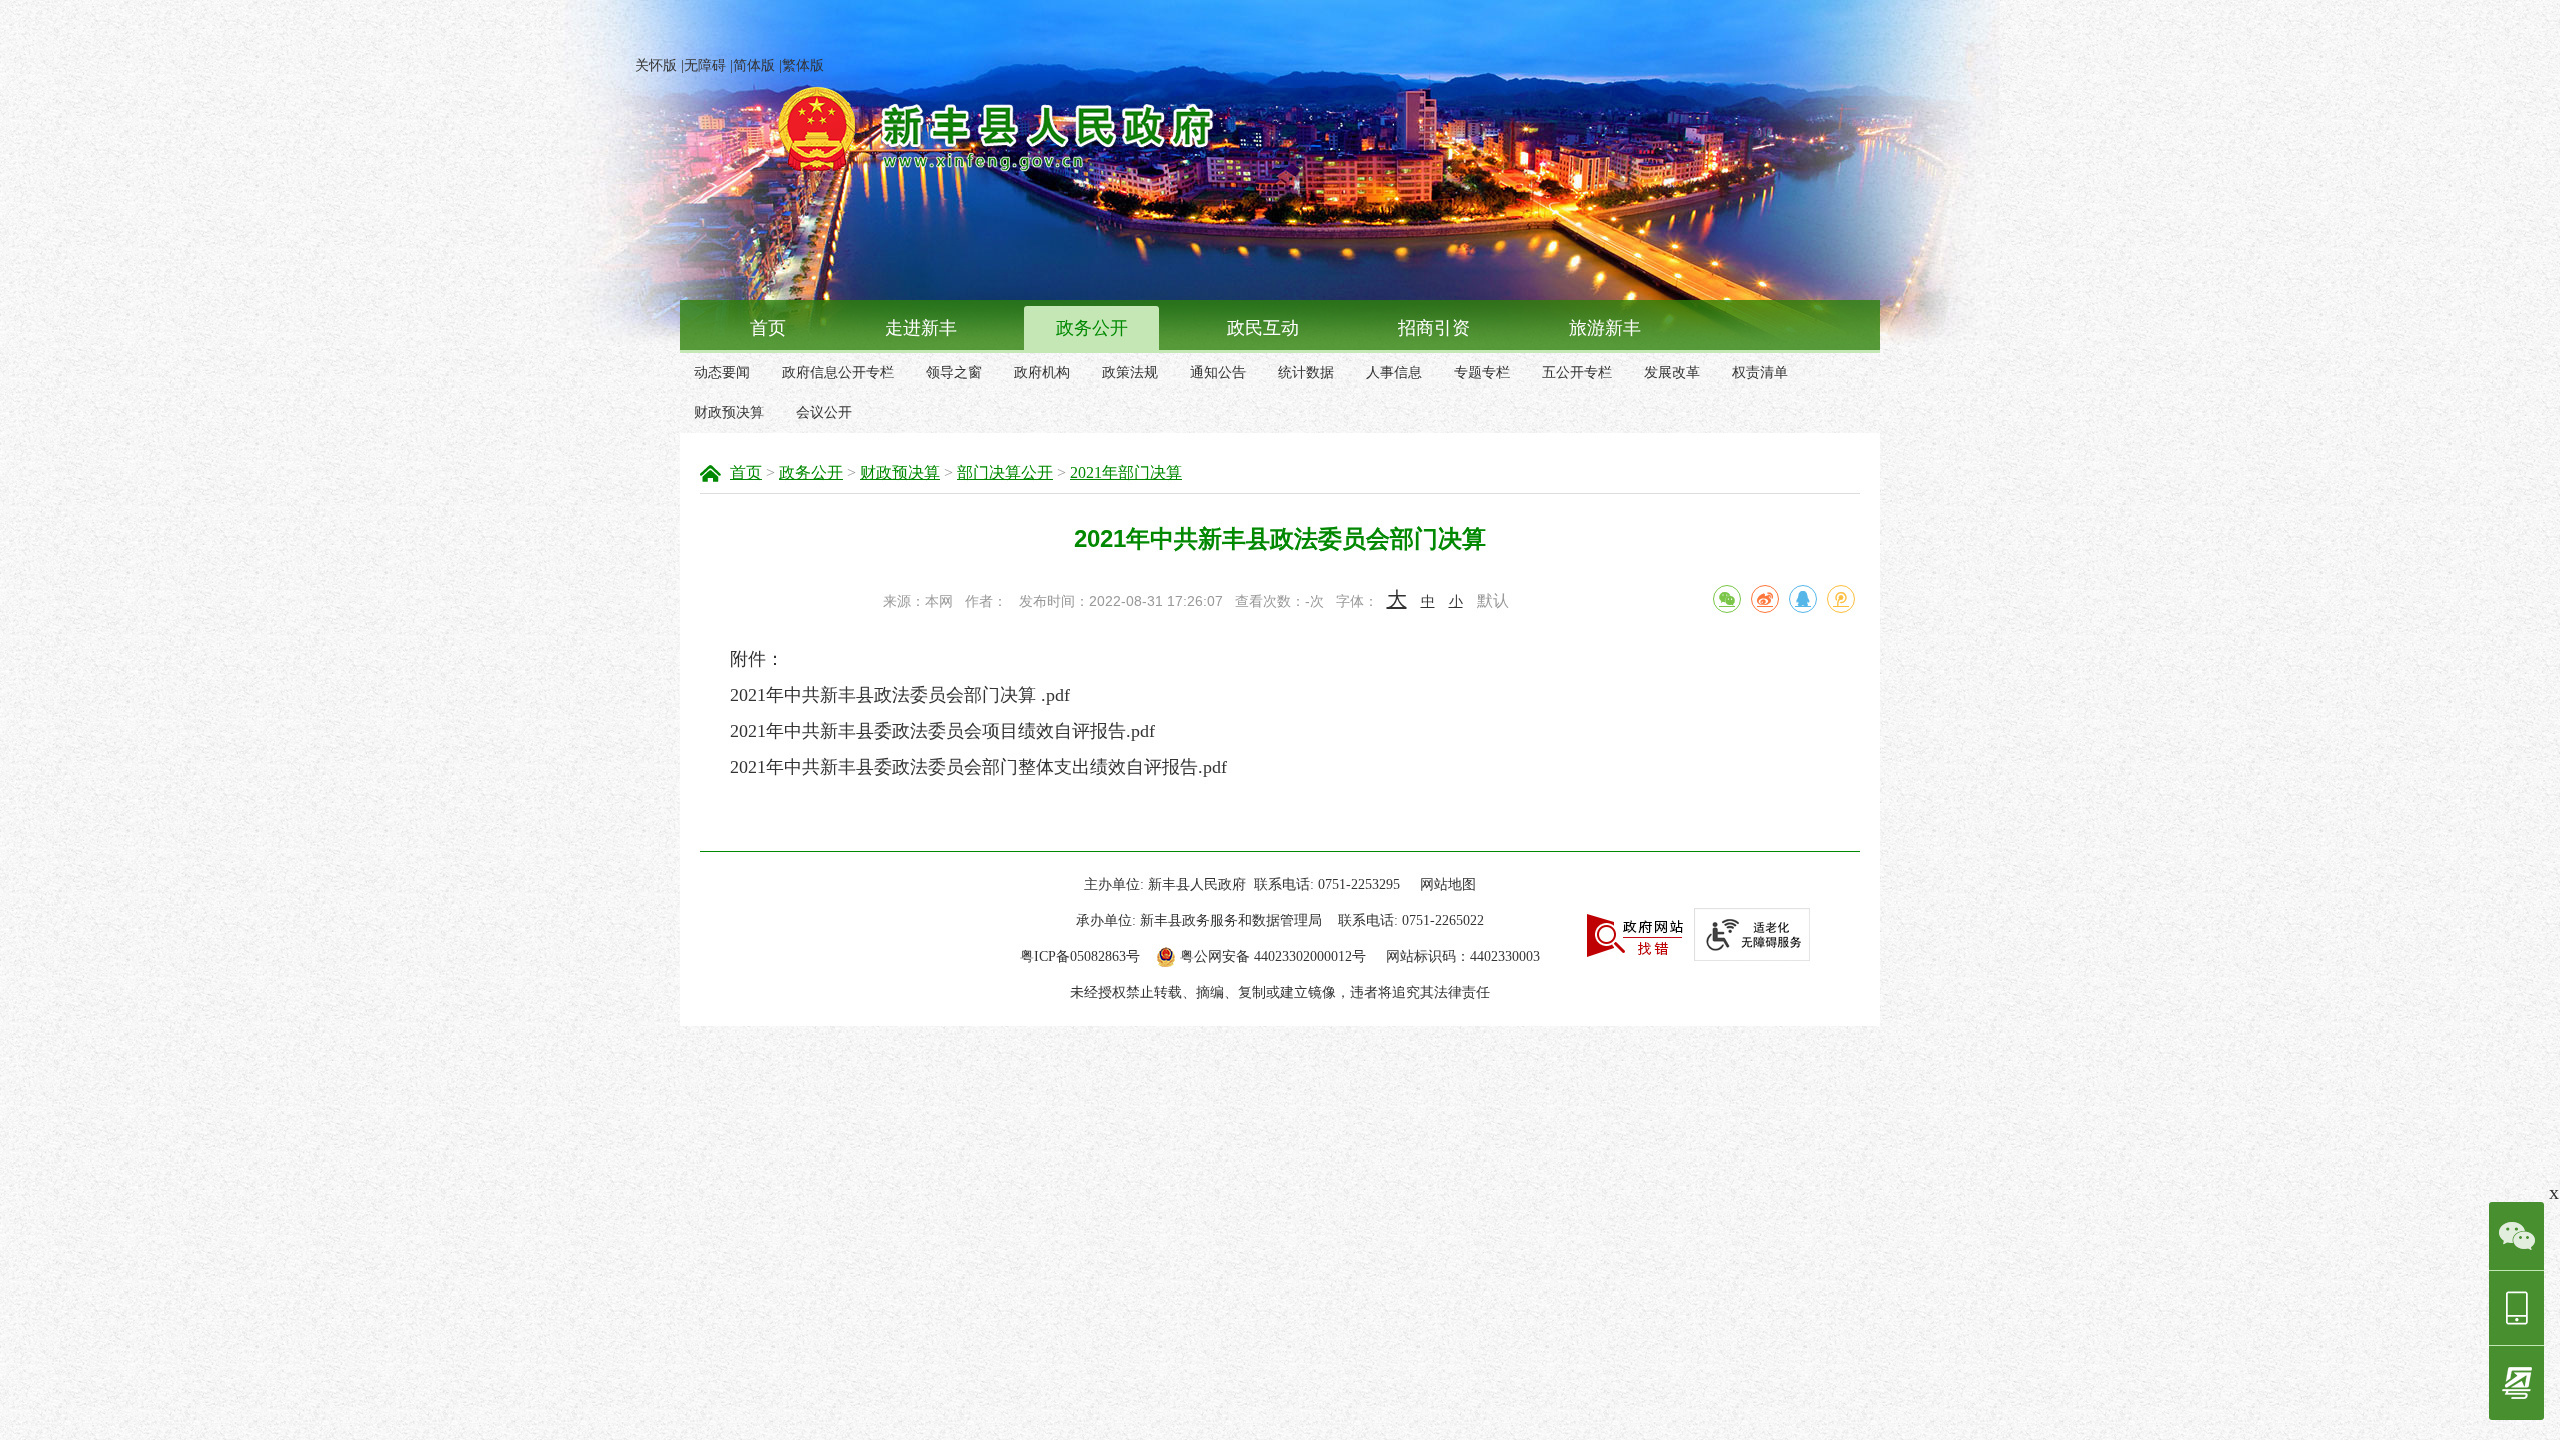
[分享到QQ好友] (1803, 599)
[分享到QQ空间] (1841, 599)
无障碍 (705, 65)
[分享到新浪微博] (1765, 599)
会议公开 (824, 412)
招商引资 (1434, 328)
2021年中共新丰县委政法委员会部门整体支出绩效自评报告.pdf (978, 767)
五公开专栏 (1577, 372)
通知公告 (1218, 372)
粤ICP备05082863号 (1080, 956)
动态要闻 (722, 372)
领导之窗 (954, 372)
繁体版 (803, 65)
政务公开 (1092, 328)
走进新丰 (921, 328)
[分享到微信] (1727, 599)
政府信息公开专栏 (838, 372)
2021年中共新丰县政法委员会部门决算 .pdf (900, 695)
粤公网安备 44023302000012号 (1273, 956)
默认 (1493, 600)
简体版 (754, 65)
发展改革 (1672, 372)
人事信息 (1394, 372)
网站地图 (1448, 884)
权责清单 (1760, 372)
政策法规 (1130, 372)
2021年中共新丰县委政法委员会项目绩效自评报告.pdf (942, 731)
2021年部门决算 (1126, 472)
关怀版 (656, 65)
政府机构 (1042, 372)
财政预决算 (729, 412)
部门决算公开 (1005, 472)
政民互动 (1263, 328)
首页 (768, 328)
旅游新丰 (1605, 328)
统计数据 (1306, 372)
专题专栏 (1482, 372)
